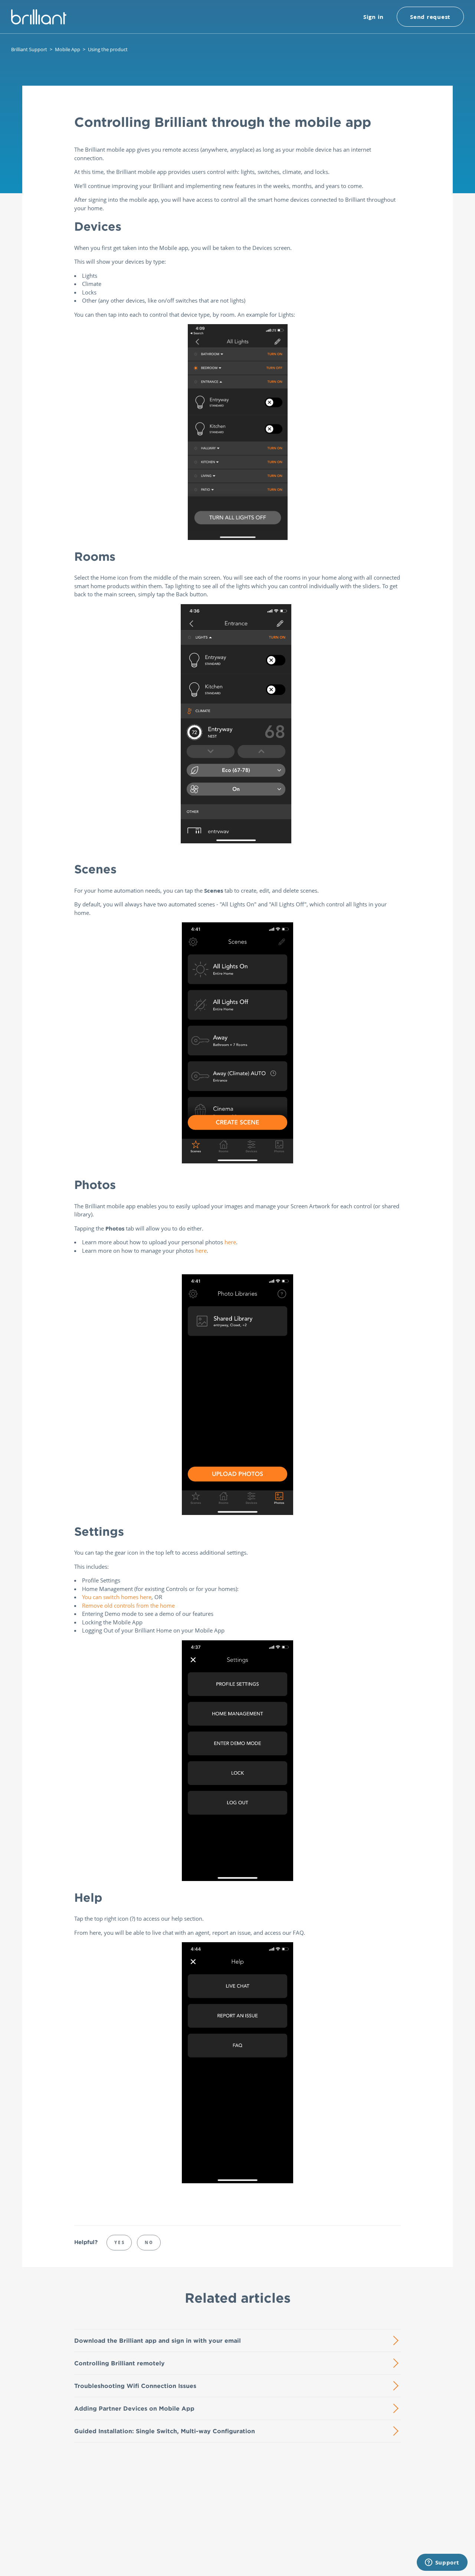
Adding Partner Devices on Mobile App (134, 2408)
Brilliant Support (29, 49)
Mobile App (68, 49)
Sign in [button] (374, 17)
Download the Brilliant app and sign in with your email (158, 2341)
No (149, 2242)
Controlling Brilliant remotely (119, 2363)
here (230, 1242)
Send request (430, 17)
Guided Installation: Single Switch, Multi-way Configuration (165, 2431)
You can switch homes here (117, 1597)
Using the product (108, 49)
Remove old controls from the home (128, 1605)
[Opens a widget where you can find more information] (442, 2563)
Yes (120, 2242)
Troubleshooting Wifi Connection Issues (135, 2386)
